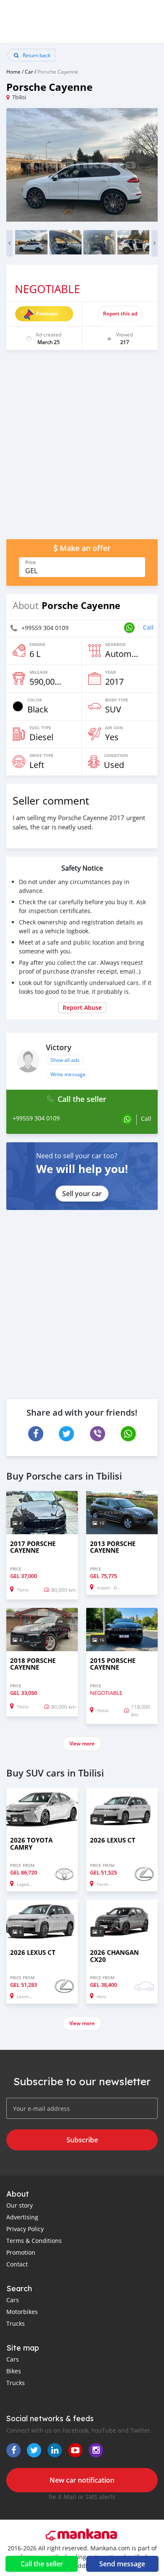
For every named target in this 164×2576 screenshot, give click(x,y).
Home (13, 71)
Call (148, 627)
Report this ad (120, 314)
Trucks (16, 2323)
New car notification (82, 2480)
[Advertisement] (82, 449)
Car (29, 71)
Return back (36, 55)
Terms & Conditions (34, 2241)
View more (82, 1743)
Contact (17, 2264)
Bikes (14, 2371)
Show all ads (65, 1060)
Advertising (22, 2217)
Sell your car (82, 1194)
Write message (68, 1074)
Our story (20, 2205)
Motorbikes (22, 2312)
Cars (13, 2300)
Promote (47, 314)
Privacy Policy (25, 2229)
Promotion (21, 2252)
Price (30, 562)
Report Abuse (82, 1007)
